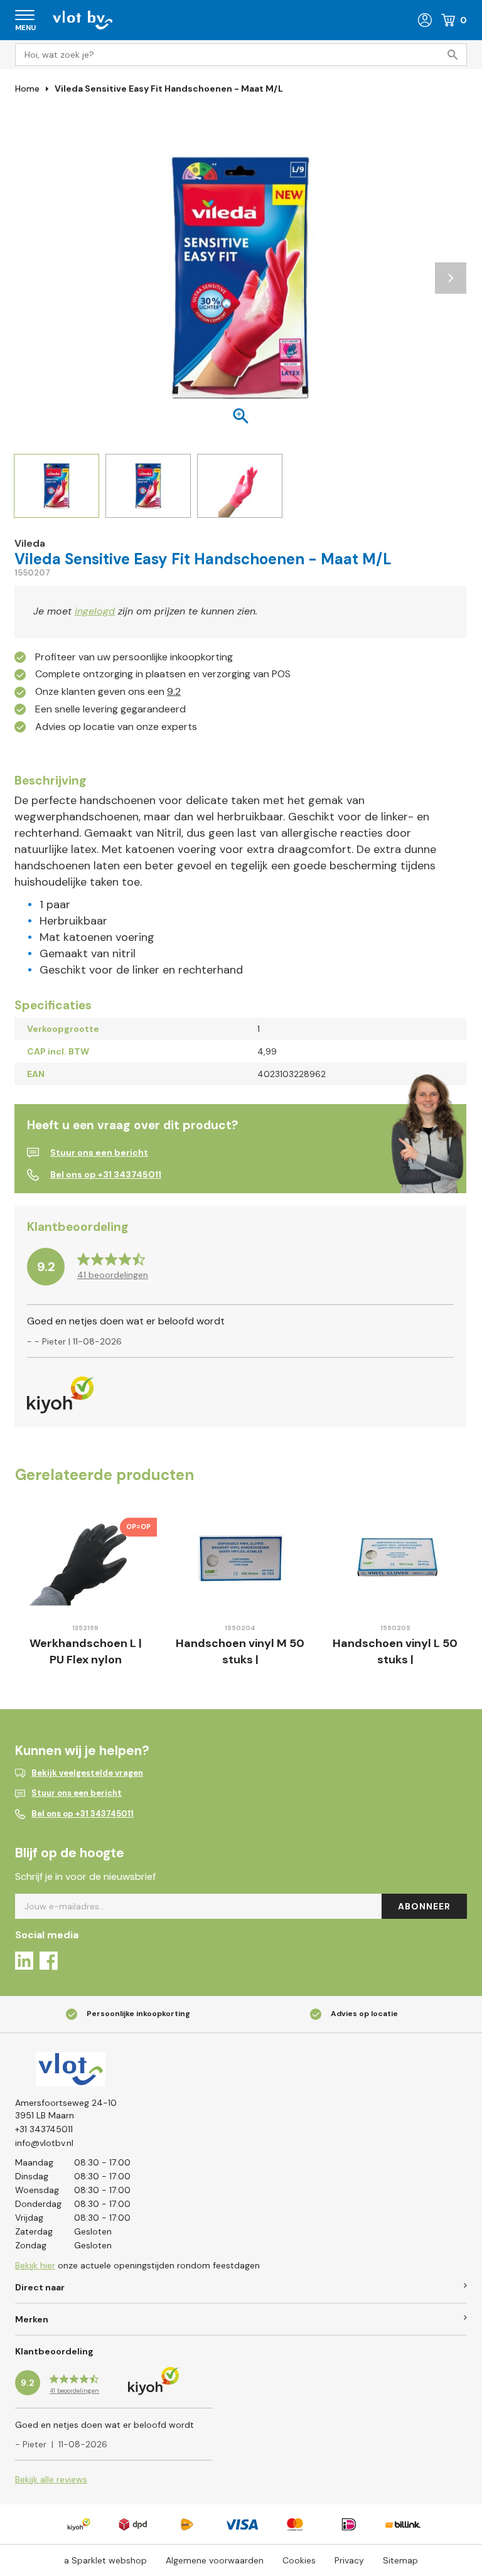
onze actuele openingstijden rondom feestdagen (137, 2265)
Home (27, 89)
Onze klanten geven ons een (108, 691)
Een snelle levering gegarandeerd (110, 709)
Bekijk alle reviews (51, 2479)
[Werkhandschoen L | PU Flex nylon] (86, 1558)
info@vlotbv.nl (44, 2143)
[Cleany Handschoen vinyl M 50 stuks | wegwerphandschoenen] (241, 1558)
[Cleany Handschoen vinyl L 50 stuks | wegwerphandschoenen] (395, 1558)
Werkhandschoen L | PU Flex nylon (86, 1651)
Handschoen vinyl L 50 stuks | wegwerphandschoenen (395, 1659)
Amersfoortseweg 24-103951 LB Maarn (66, 2109)
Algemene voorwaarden (215, 2560)
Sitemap (400, 2560)
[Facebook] (49, 1963)
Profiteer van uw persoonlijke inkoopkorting (134, 657)
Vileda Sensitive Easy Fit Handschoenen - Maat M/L (169, 89)
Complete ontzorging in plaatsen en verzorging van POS (163, 674)
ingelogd (95, 611)
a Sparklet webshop (105, 2560)
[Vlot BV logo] (83, 19)
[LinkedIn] (24, 1963)
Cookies (299, 2560)
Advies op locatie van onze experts (116, 727)
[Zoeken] (456, 55)
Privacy (349, 2560)
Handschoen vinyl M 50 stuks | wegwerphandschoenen (240, 1659)
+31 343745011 (44, 2129)
